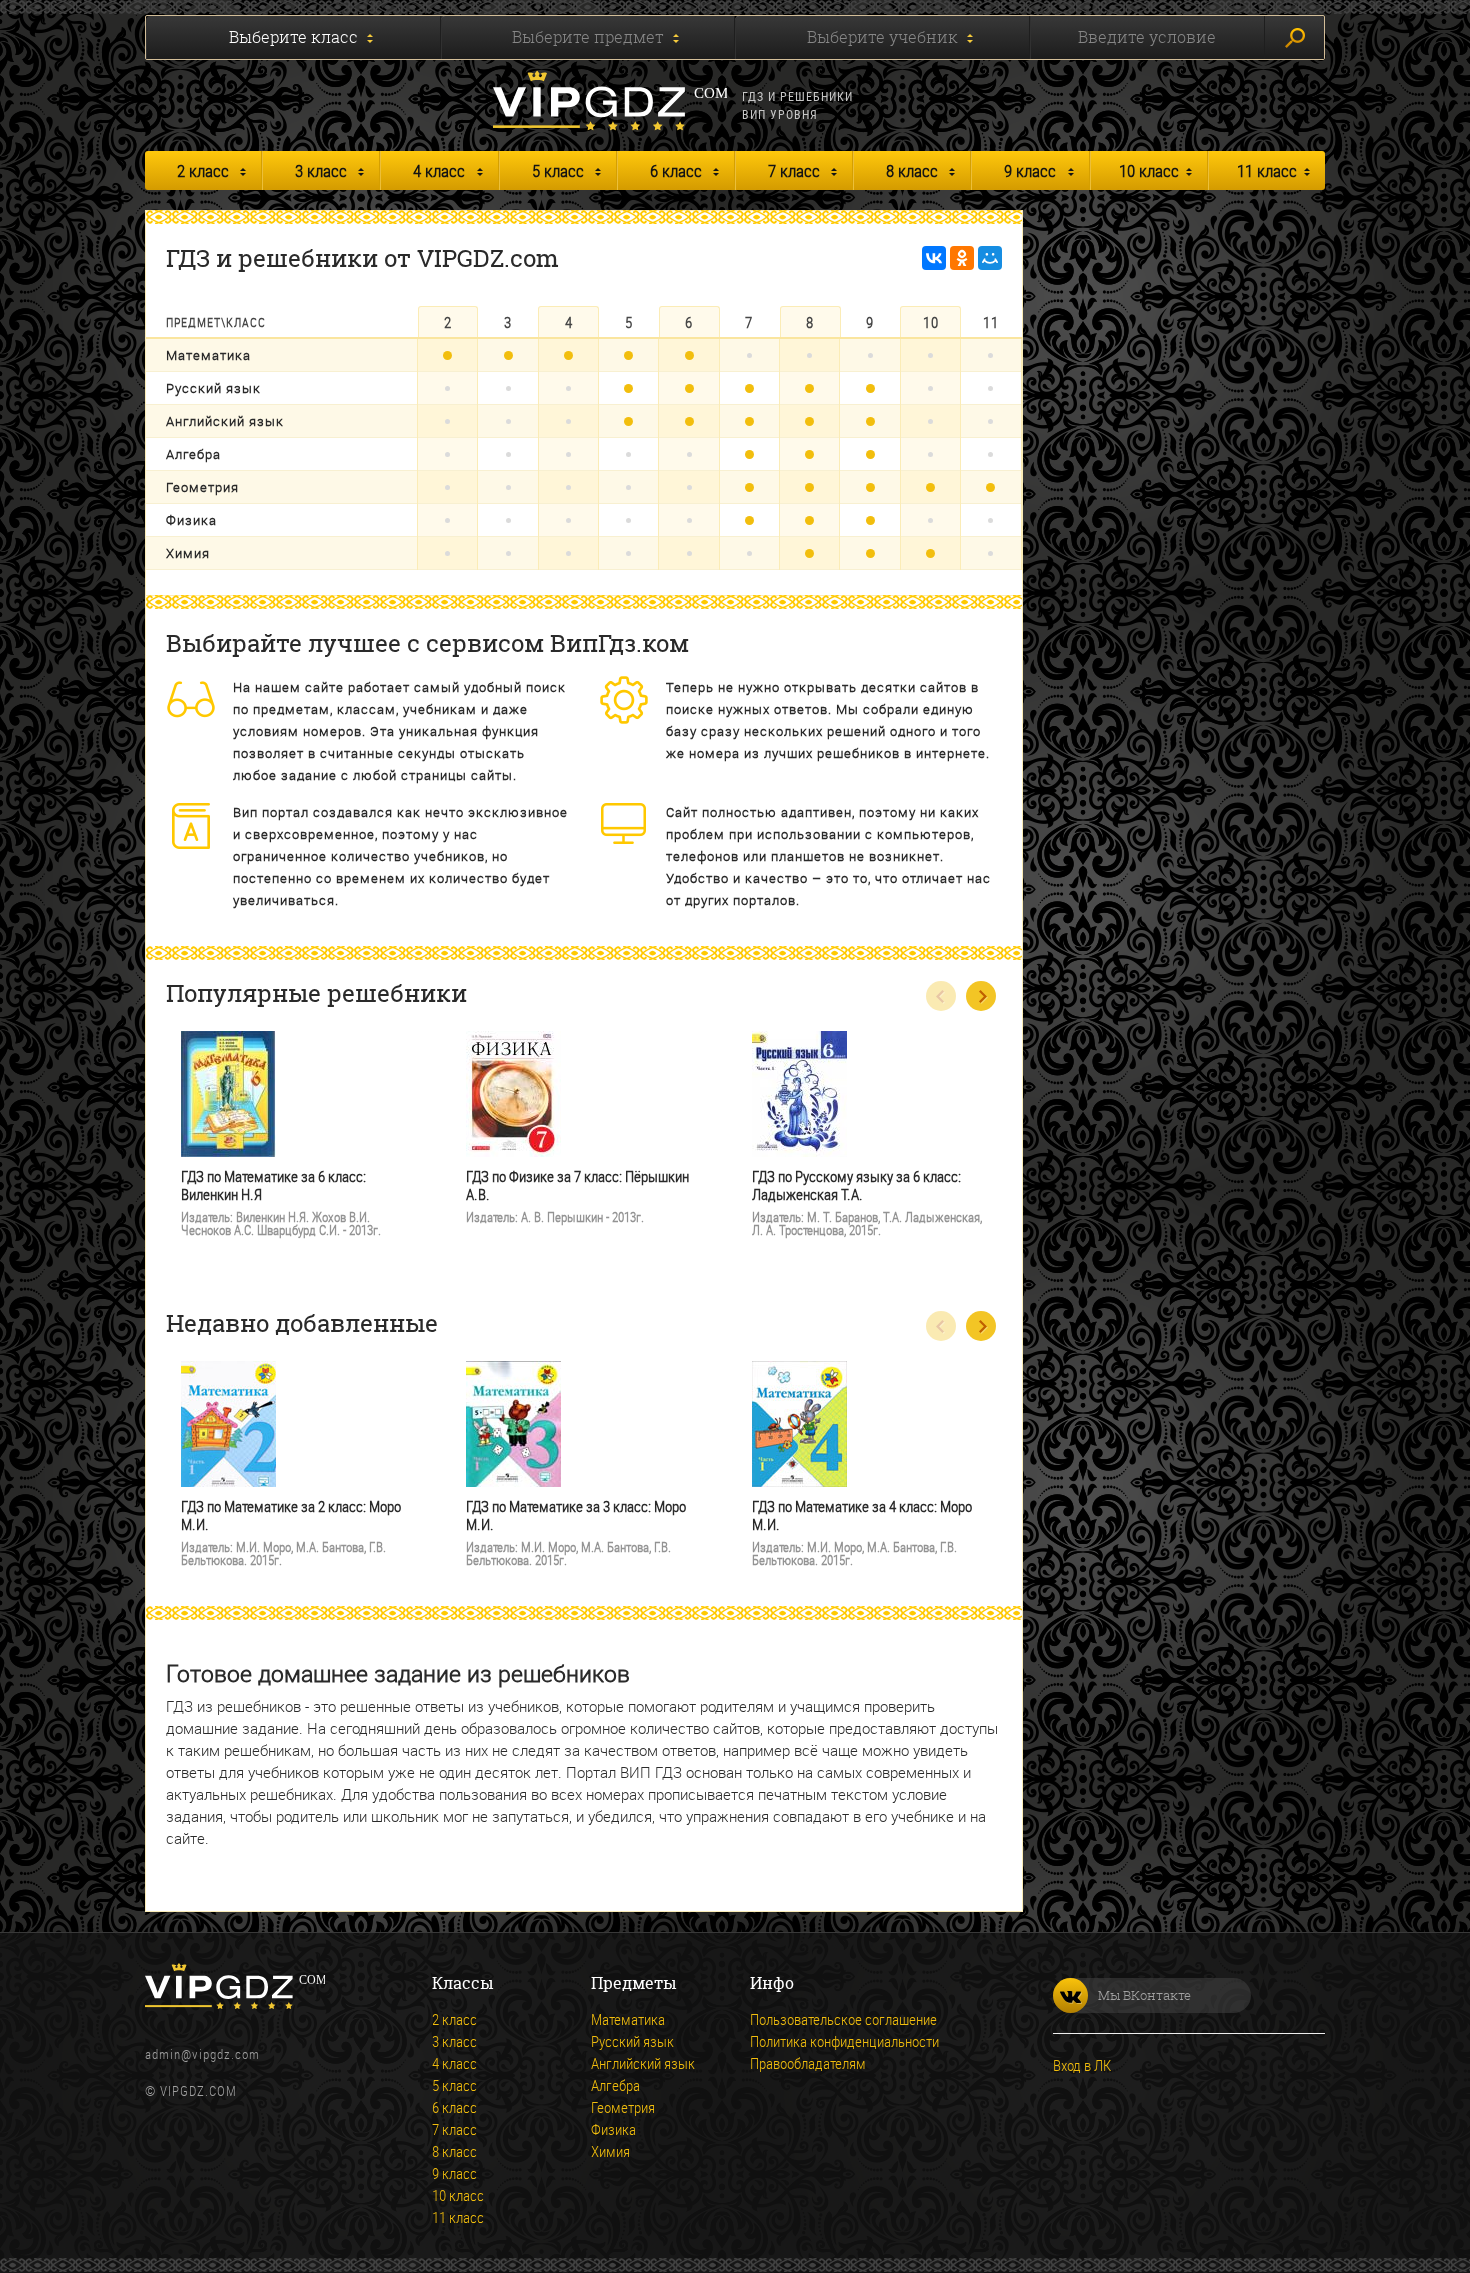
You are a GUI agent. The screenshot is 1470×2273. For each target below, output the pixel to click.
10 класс (1149, 170)
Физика (191, 520)
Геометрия (202, 487)
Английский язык (225, 421)
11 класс (1267, 170)
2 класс (203, 170)
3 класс (321, 170)
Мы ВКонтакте (1144, 1995)
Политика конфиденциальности (844, 2041)
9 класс (1030, 170)
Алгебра (193, 454)
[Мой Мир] (990, 258)
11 (991, 322)
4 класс (439, 170)
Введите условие (1147, 37)
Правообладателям (808, 2063)
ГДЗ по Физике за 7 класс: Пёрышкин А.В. (577, 1185)
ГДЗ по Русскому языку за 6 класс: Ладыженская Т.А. (856, 1185)
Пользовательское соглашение (843, 2019)
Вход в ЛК (1082, 2065)
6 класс (676, 170)
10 (931, 322)
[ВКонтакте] (934, 258)
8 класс (912, 170)
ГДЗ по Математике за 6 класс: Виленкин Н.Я (273, 1185)
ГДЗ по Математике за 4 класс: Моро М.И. (862, 1515)
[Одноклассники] (962, 258)
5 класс (558, 170)
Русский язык (213, 388)
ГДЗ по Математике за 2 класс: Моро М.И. (291, 1515)
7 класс (794, 170)
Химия (188, 553)
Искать (1294, 37)
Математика (208, 355)
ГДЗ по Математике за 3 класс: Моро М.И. (576, 1515)
